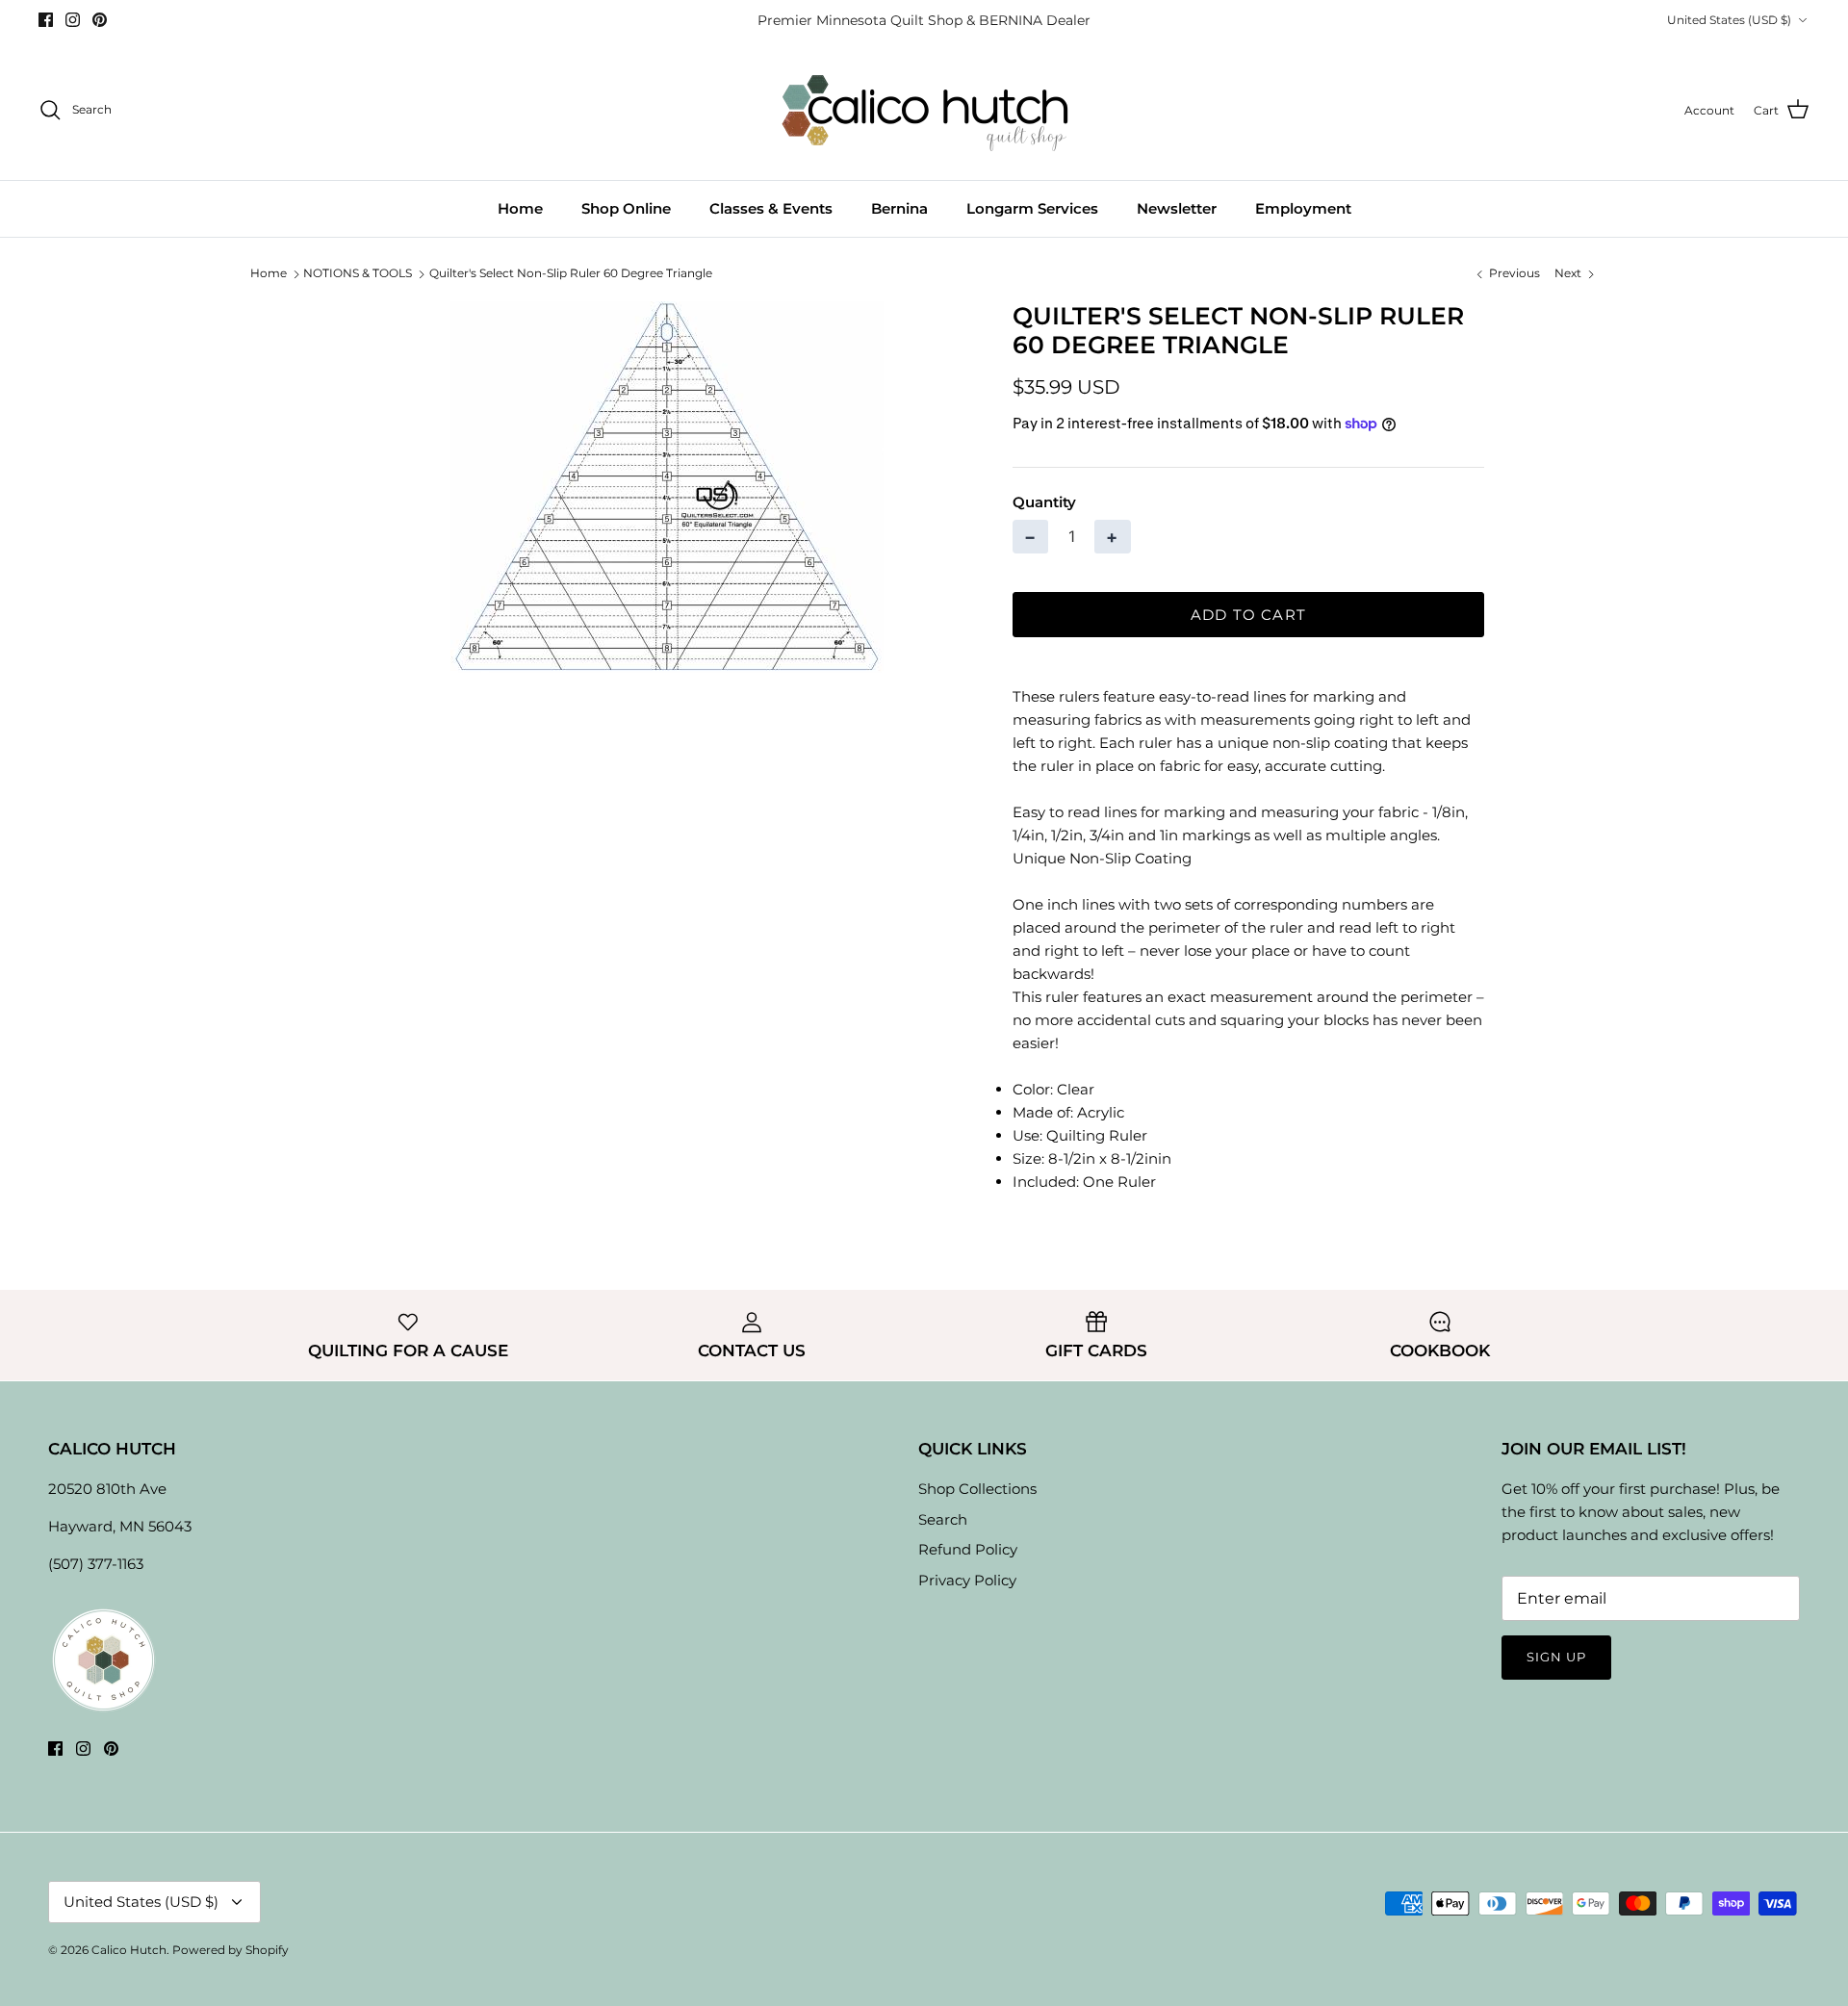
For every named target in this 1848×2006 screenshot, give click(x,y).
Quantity (1044, 502)
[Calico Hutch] (924, 110)
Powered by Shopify (231, 1950)
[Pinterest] (100, 20)
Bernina (899, 208)
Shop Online (626, 208)
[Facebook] (46, 20)
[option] (667, 487)
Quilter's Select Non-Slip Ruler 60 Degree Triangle (571, 273)
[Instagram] (73, 20)
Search (943, 1519)
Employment (1303, 208)
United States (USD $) (1729, 20)
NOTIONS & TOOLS (358, 273)
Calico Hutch (129, 1950)
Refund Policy (968, 1549)
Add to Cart (1248, 615)
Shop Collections (977, 1489)
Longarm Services (1032, 208)
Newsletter (1177, 208)
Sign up (1556, 1657)
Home (520, 208)
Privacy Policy (967, 1580)
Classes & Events (771, 208)
